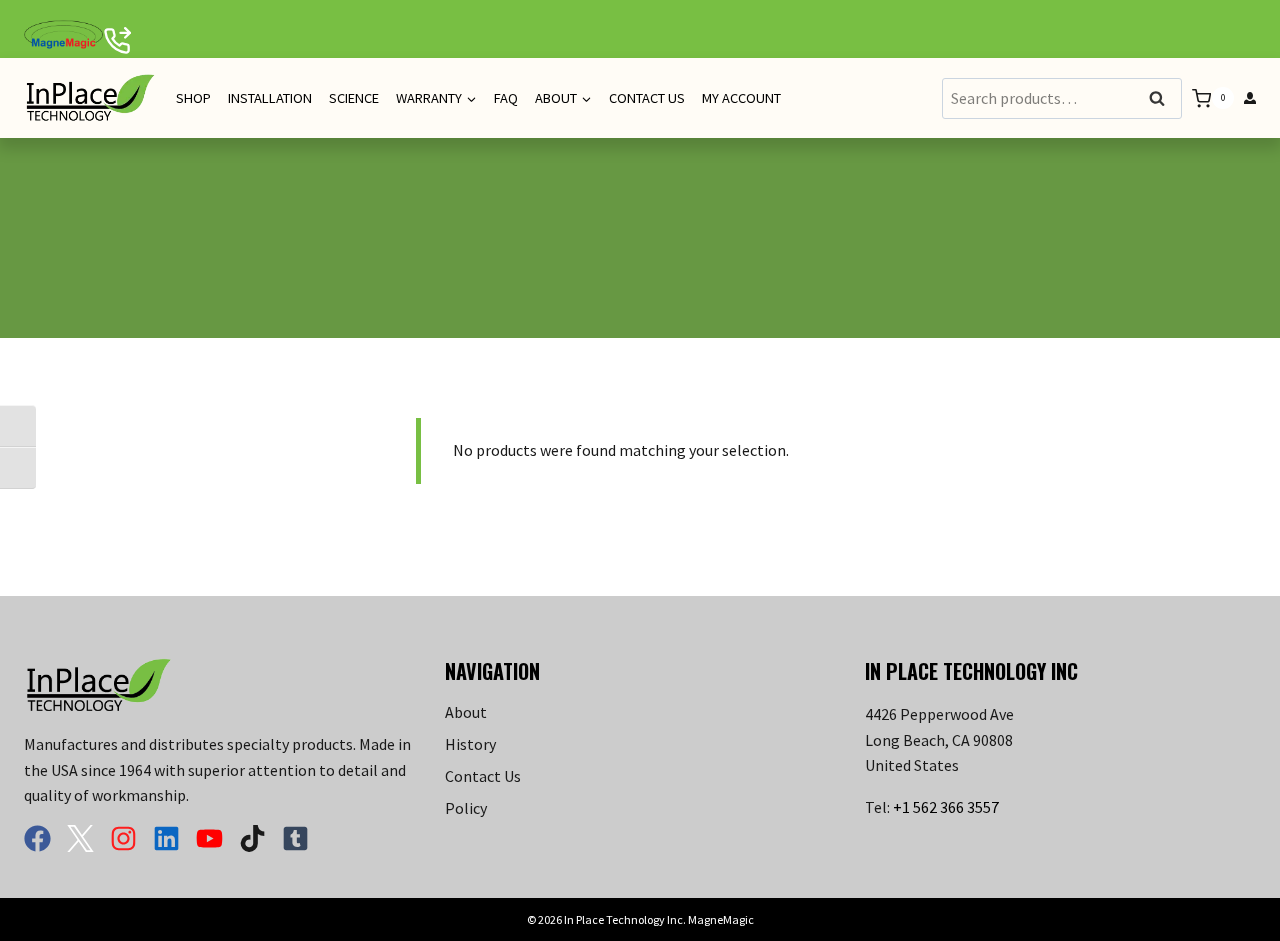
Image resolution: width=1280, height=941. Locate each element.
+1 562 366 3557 (946, 807)
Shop (193, 98)
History (470, 744)
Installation (270, 98)
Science (354, 98)
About (466, 712)
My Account (741, 98)
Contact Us (647, 98)
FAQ (506, 98)
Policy (466, 808)
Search (1163, 99)
